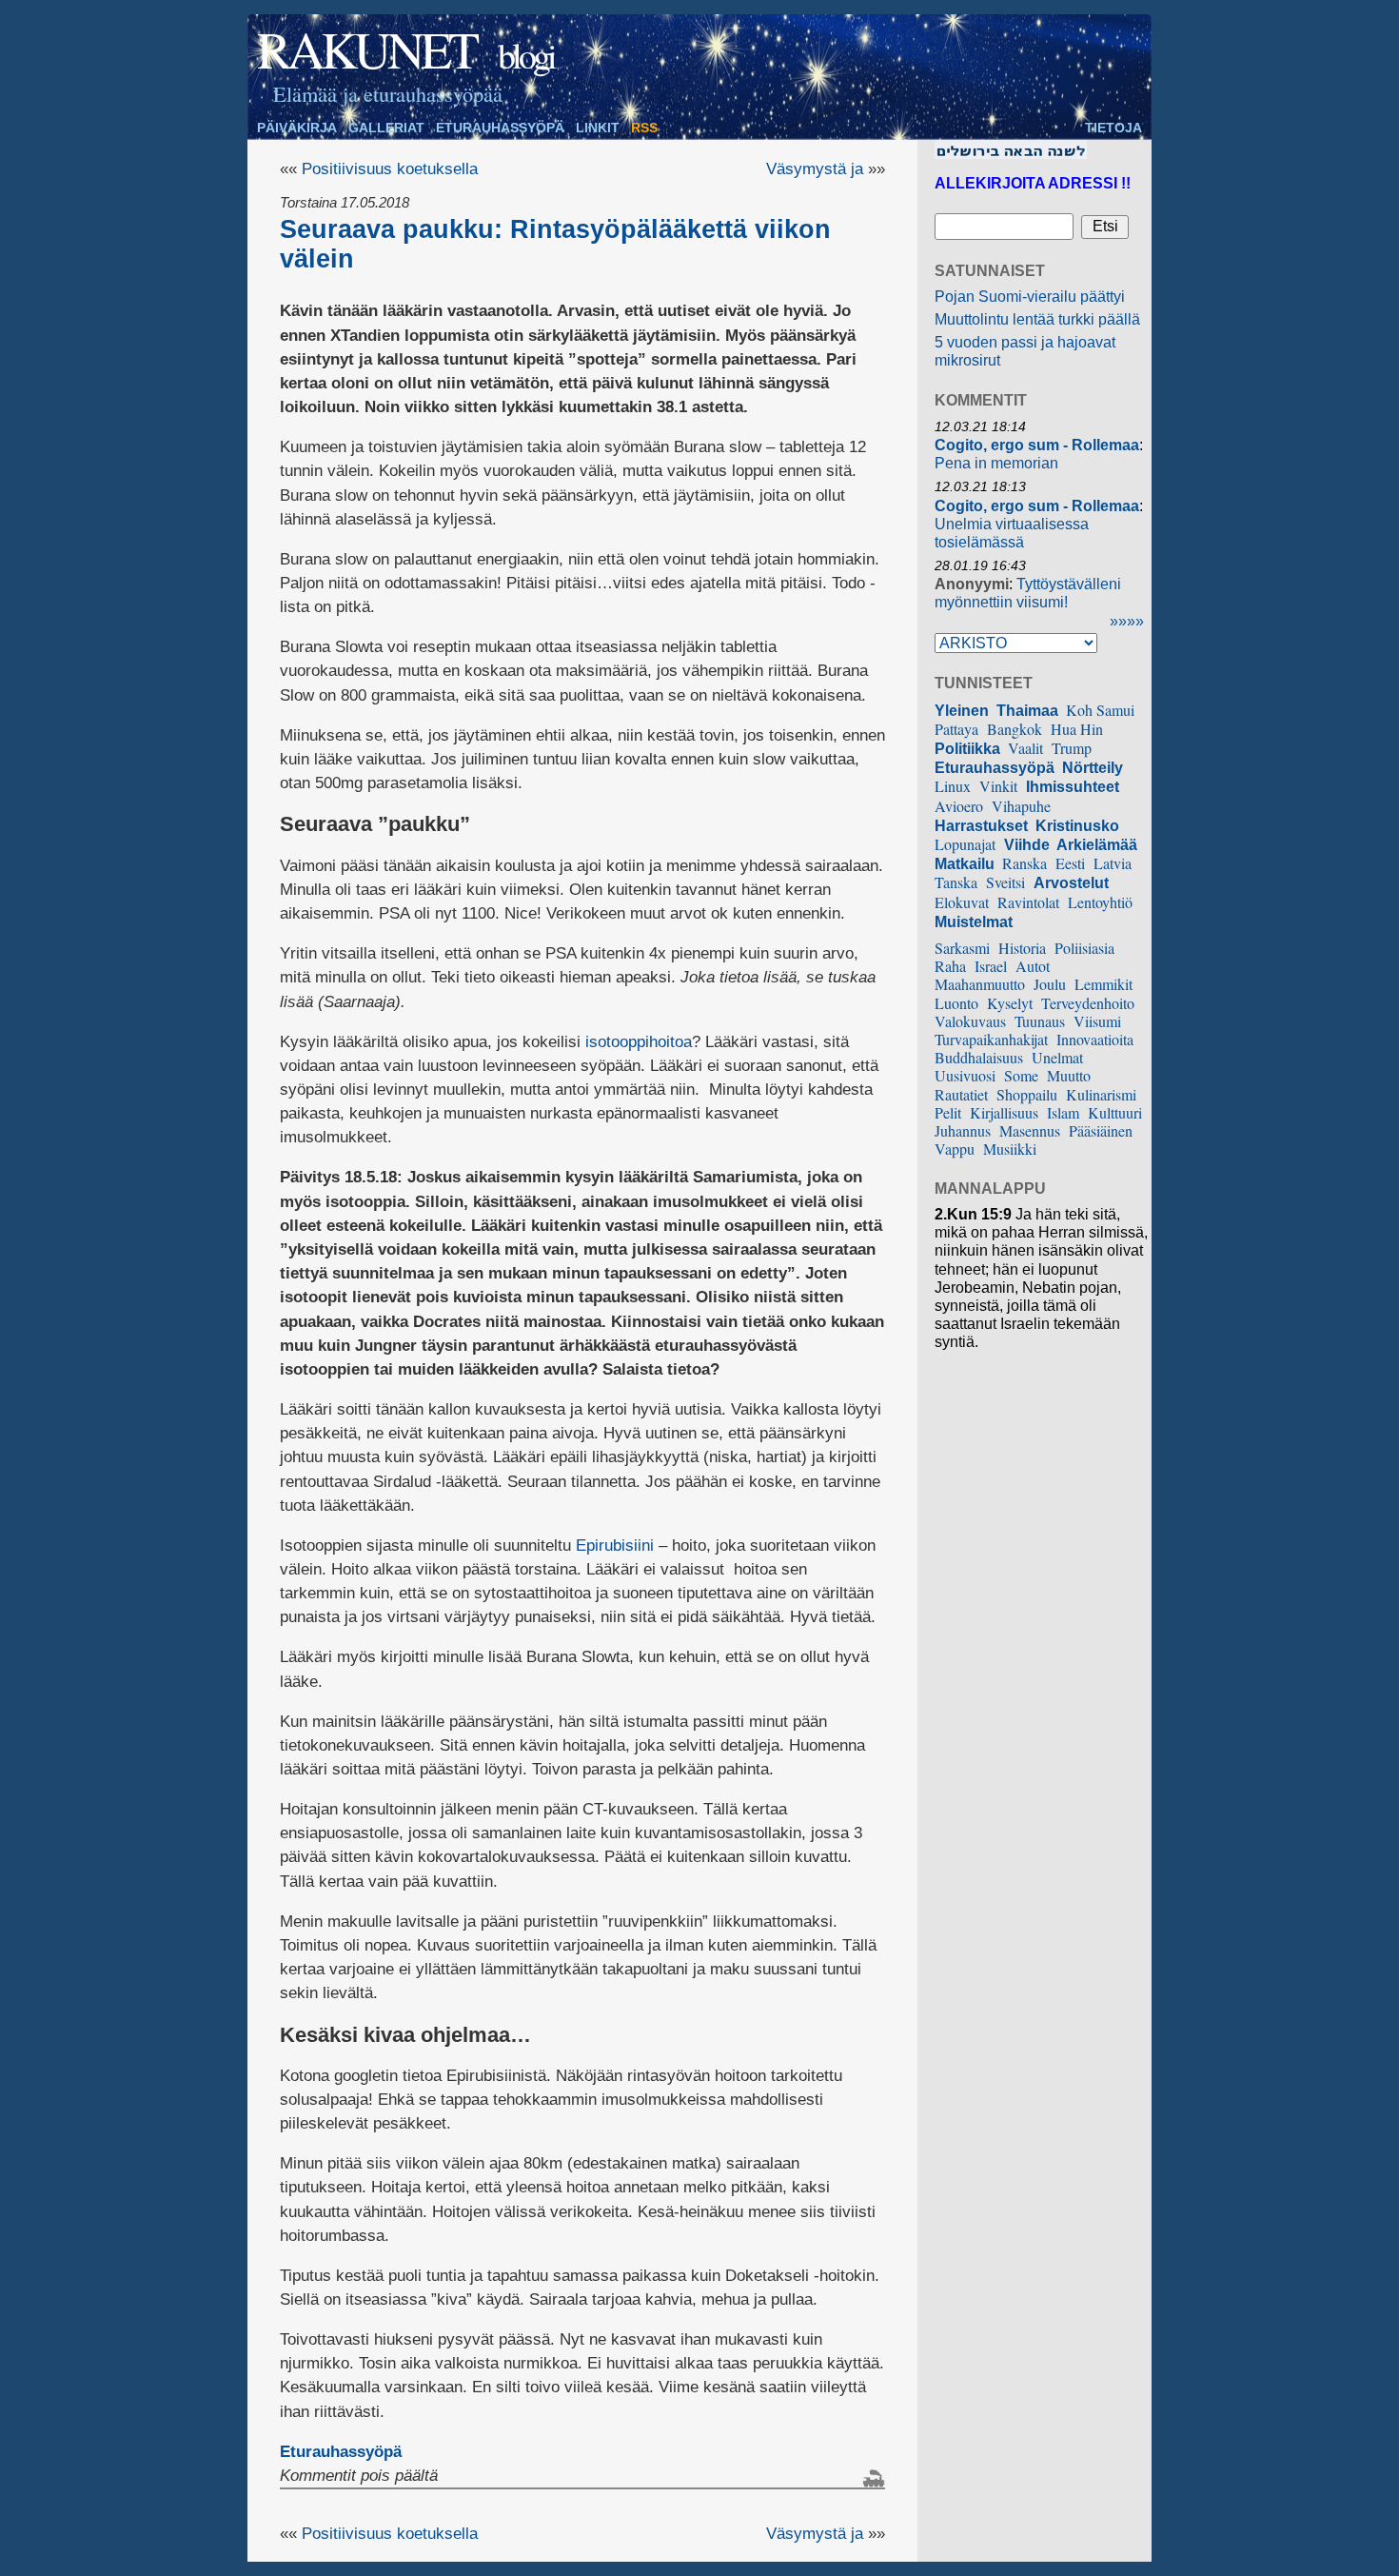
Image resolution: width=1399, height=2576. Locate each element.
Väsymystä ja (815, 169)
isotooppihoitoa (639, 1042)
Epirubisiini (615, 1546)
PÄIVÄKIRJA (297, 128)
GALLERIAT (386, 128)
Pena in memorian (996, 463)
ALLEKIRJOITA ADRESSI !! (1033, 183)
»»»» (1127, 621)
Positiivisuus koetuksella (390, 169)
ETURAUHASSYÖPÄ (500, 128)
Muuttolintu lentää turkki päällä (1037, 319)
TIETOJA (1113, 128)
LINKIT (598, 128)
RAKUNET (366, 49)
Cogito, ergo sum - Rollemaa (1037, 445)
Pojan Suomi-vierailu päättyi (1030, 297)
